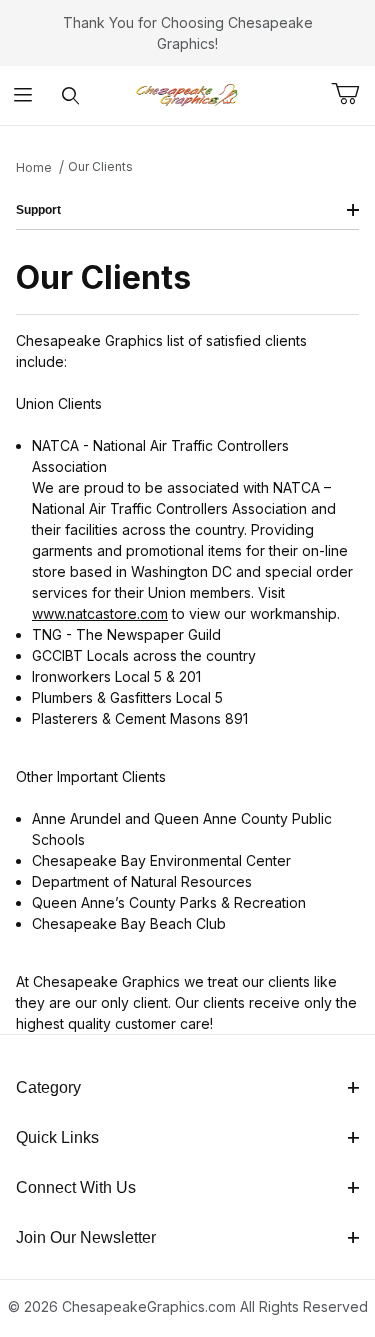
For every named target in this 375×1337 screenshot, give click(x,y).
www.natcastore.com (100, 613)
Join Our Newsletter (86, 1237)
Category (48, 1087)
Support (38, 210)
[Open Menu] (23, 95)
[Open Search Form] (70, 95)
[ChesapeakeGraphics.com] (188, 93)
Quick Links (57, 1137)
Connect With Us (76, 1187)
